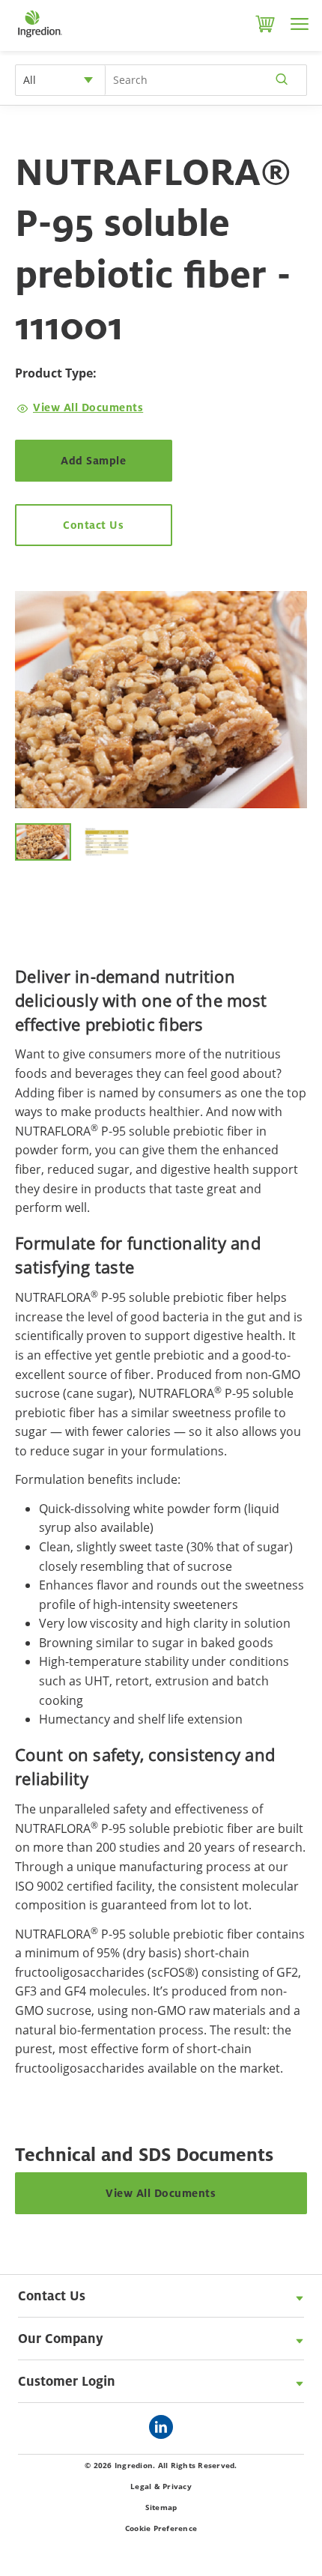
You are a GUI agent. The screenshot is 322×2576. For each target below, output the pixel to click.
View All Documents (88, 407)
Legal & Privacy (161, 2486)
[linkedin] (165, 2428)
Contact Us (93, 525)
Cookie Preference (161, 2528)
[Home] (39, 37)
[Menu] (300, 24)
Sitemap (161, 2507)
